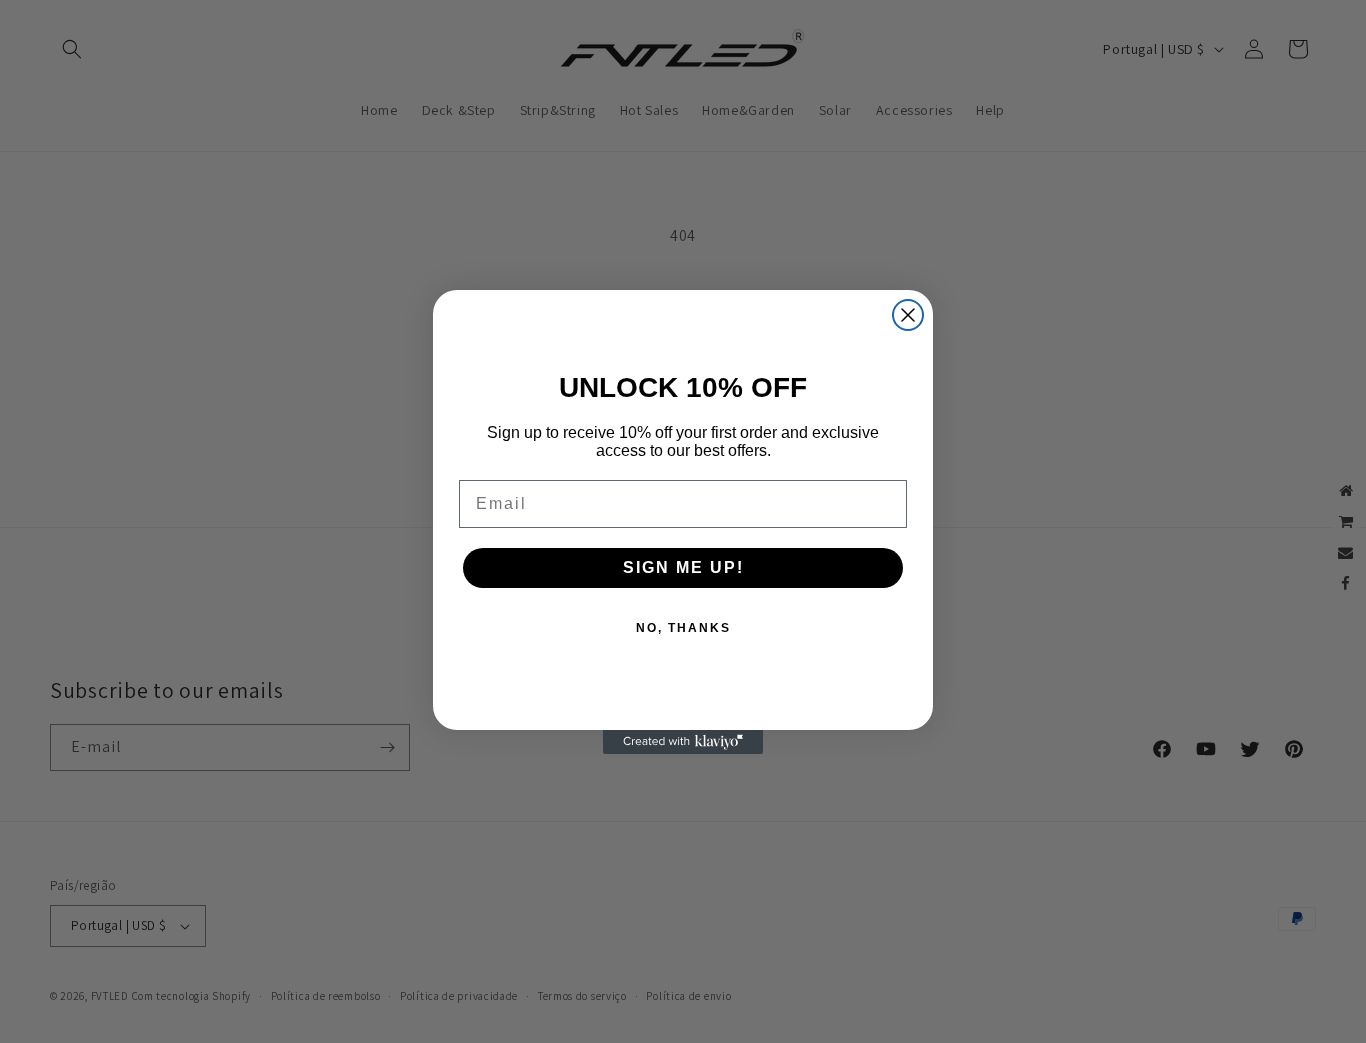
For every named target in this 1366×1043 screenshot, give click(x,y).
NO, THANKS (683, 628)
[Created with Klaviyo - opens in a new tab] (683, 742)
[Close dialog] (908, 315)
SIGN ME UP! (683, 567)
